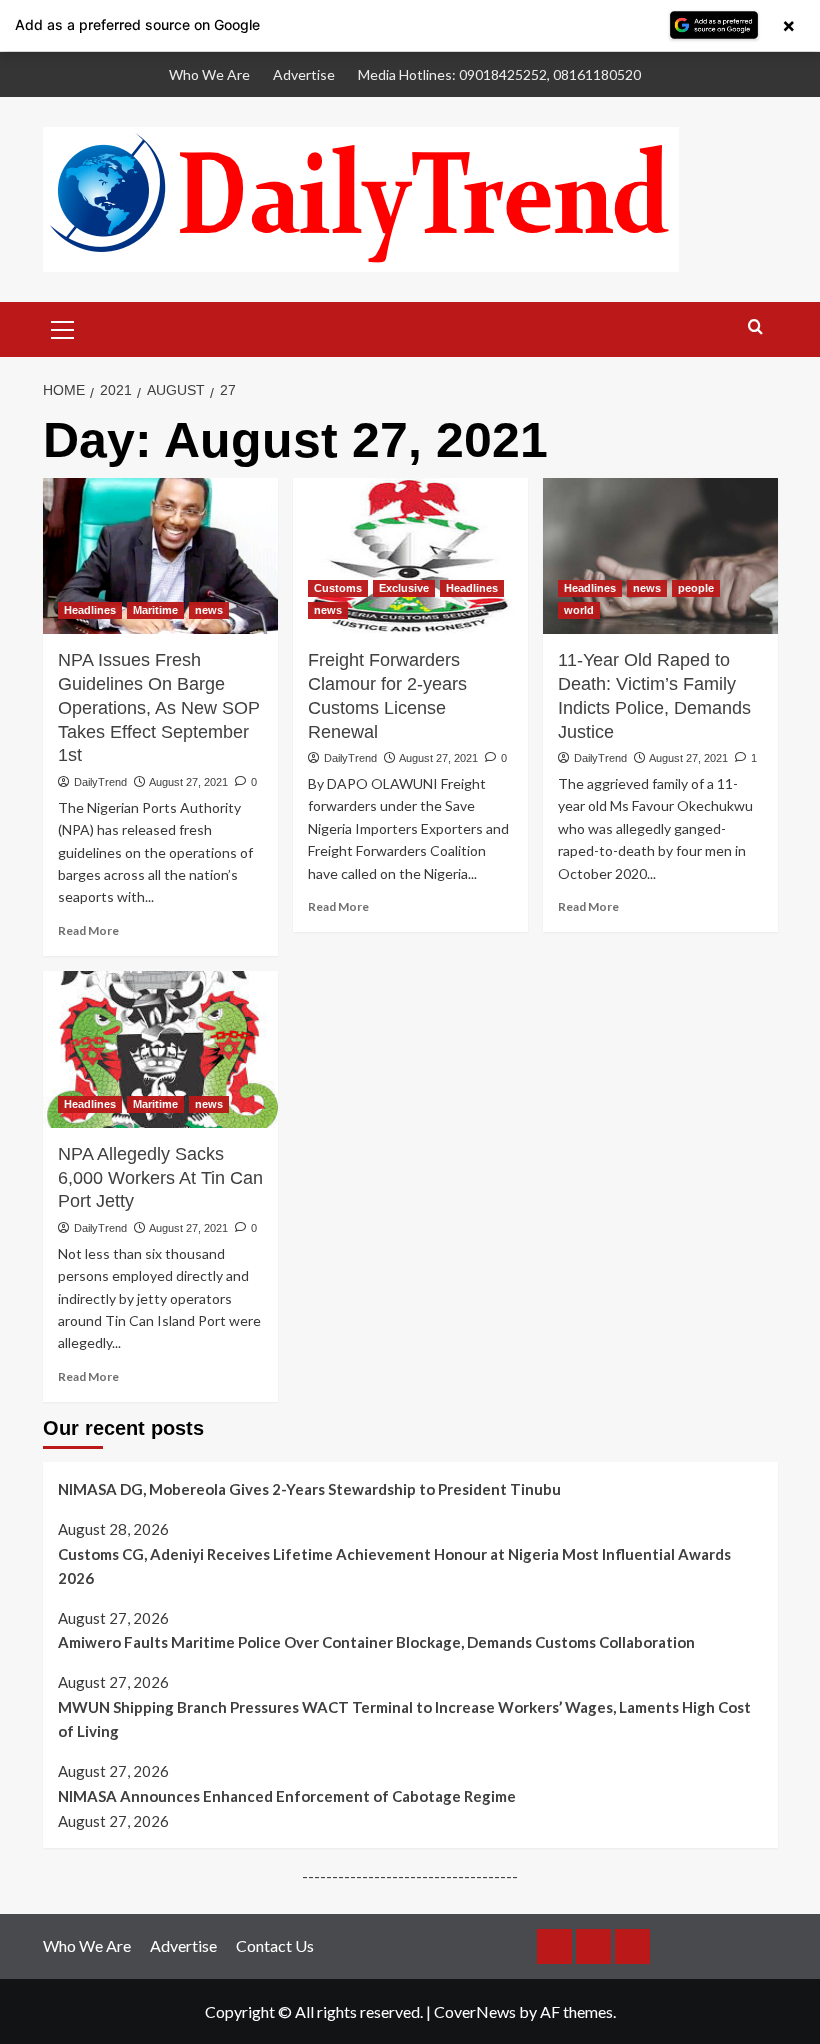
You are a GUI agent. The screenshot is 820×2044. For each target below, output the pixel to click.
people (696, 588)
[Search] (755, 327)
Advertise (304, 74)
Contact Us (275, 1945)
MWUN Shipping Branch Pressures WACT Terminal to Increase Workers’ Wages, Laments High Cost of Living (404, 1719)
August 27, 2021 (188, 782)
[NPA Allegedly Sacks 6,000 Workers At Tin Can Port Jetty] (160, 1049)
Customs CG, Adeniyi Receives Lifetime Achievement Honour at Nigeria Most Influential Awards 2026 (394, 1566)
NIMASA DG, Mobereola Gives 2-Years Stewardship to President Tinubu (309, 1489)
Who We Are (209, 74)
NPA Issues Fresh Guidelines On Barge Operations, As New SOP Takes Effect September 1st (159, 707)
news (209, 610)
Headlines (90, 610)
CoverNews (475, 2011)
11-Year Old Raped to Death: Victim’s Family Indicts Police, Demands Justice (654, 695)
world (579, 610)
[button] (63, 327)
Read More (88, 930)
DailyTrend (100, 782)
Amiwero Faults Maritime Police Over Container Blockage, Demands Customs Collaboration (376, 1642)
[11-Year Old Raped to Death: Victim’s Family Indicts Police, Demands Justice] (660, 556)
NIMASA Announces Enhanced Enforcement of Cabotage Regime (287, 1796)
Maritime (155, 610)
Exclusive (404, 588)
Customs (338, 588)
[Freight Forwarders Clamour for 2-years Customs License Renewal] (410, 556)
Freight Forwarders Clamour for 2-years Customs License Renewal (387, 695)
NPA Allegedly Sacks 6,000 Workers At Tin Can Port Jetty (160, 1178)
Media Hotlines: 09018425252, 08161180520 (499, 74)
